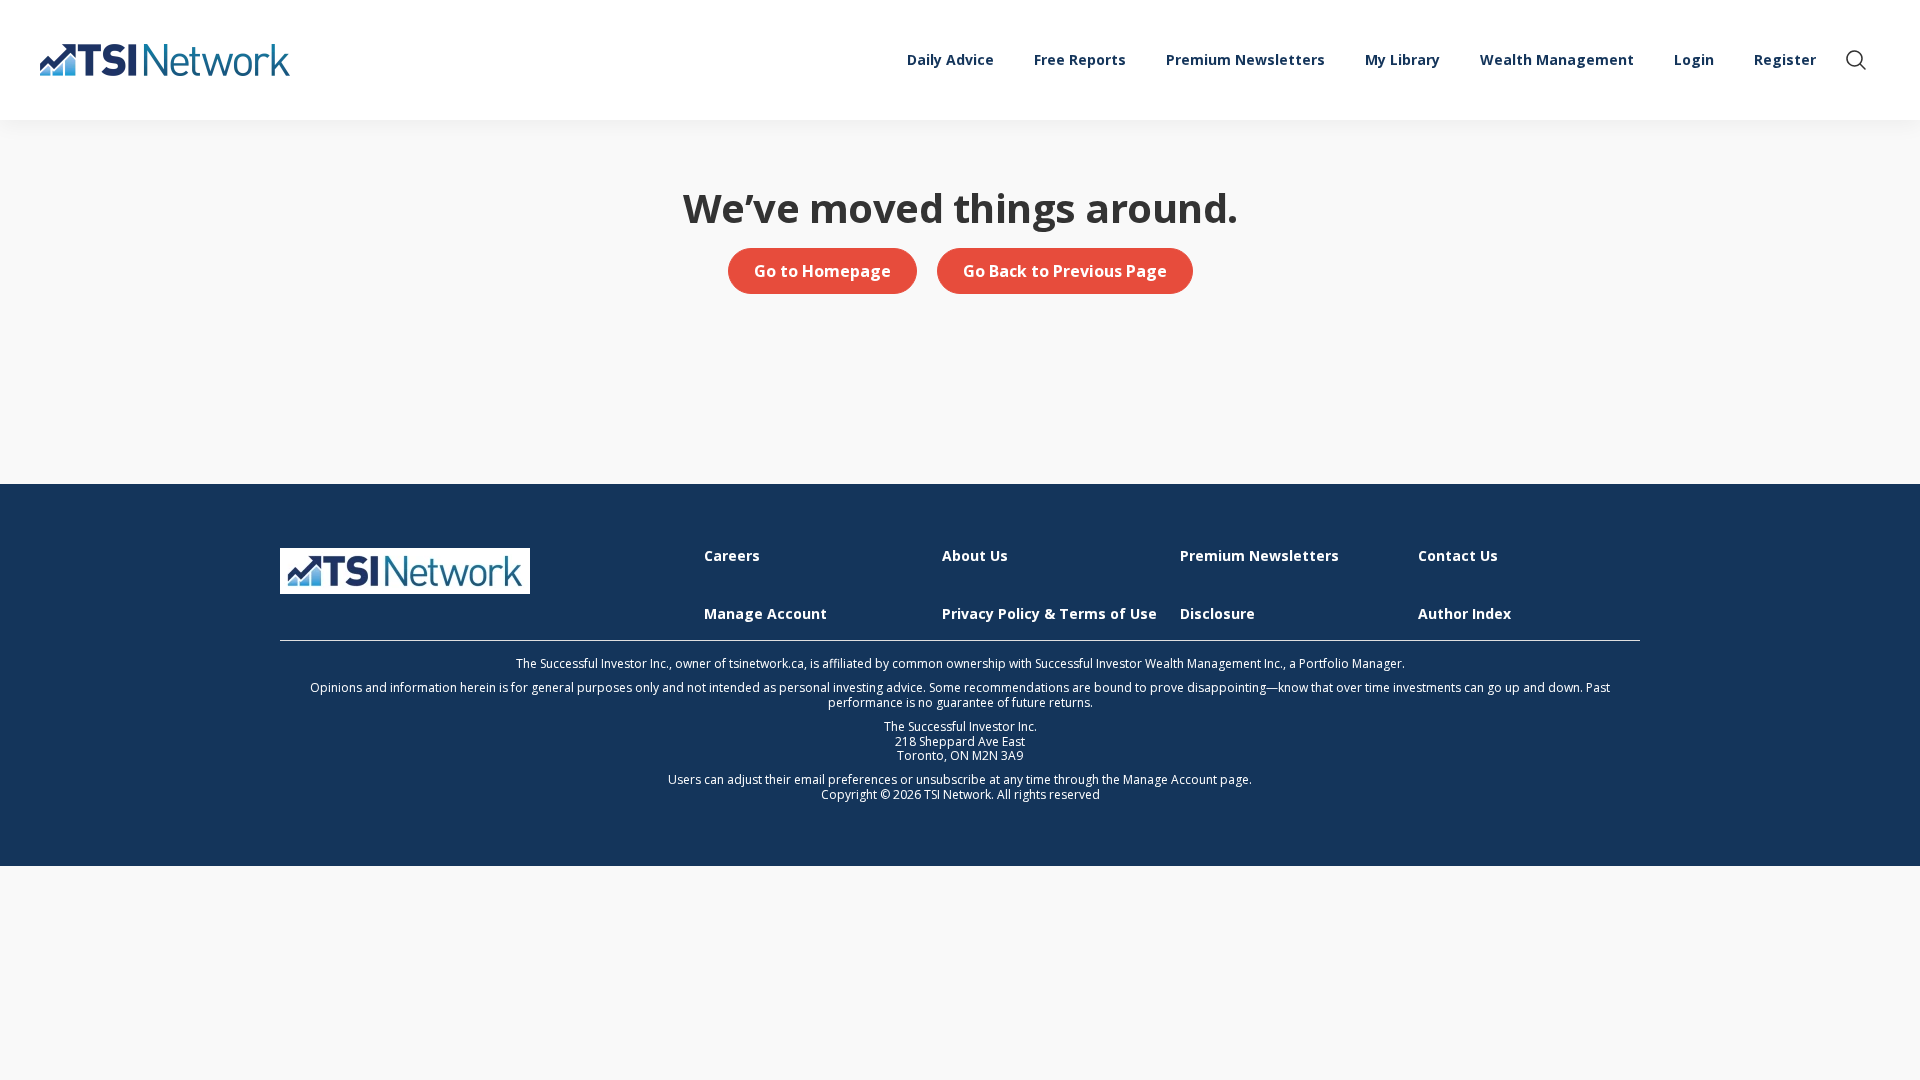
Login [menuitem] (1694, 59)
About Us (975, 556)
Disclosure (1217, 614)
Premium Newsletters (1245, 59)
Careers (732, 556)
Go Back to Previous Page (1065, 271)
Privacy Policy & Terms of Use (1049, 614)
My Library (1402, 59)
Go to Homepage (822, 271)
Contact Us (1458, 556)
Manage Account (765, 614)
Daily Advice (950, 59)
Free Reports (1080, 59)
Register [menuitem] (1785, 59)
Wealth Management (1557, 59)
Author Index (1464, 614)
